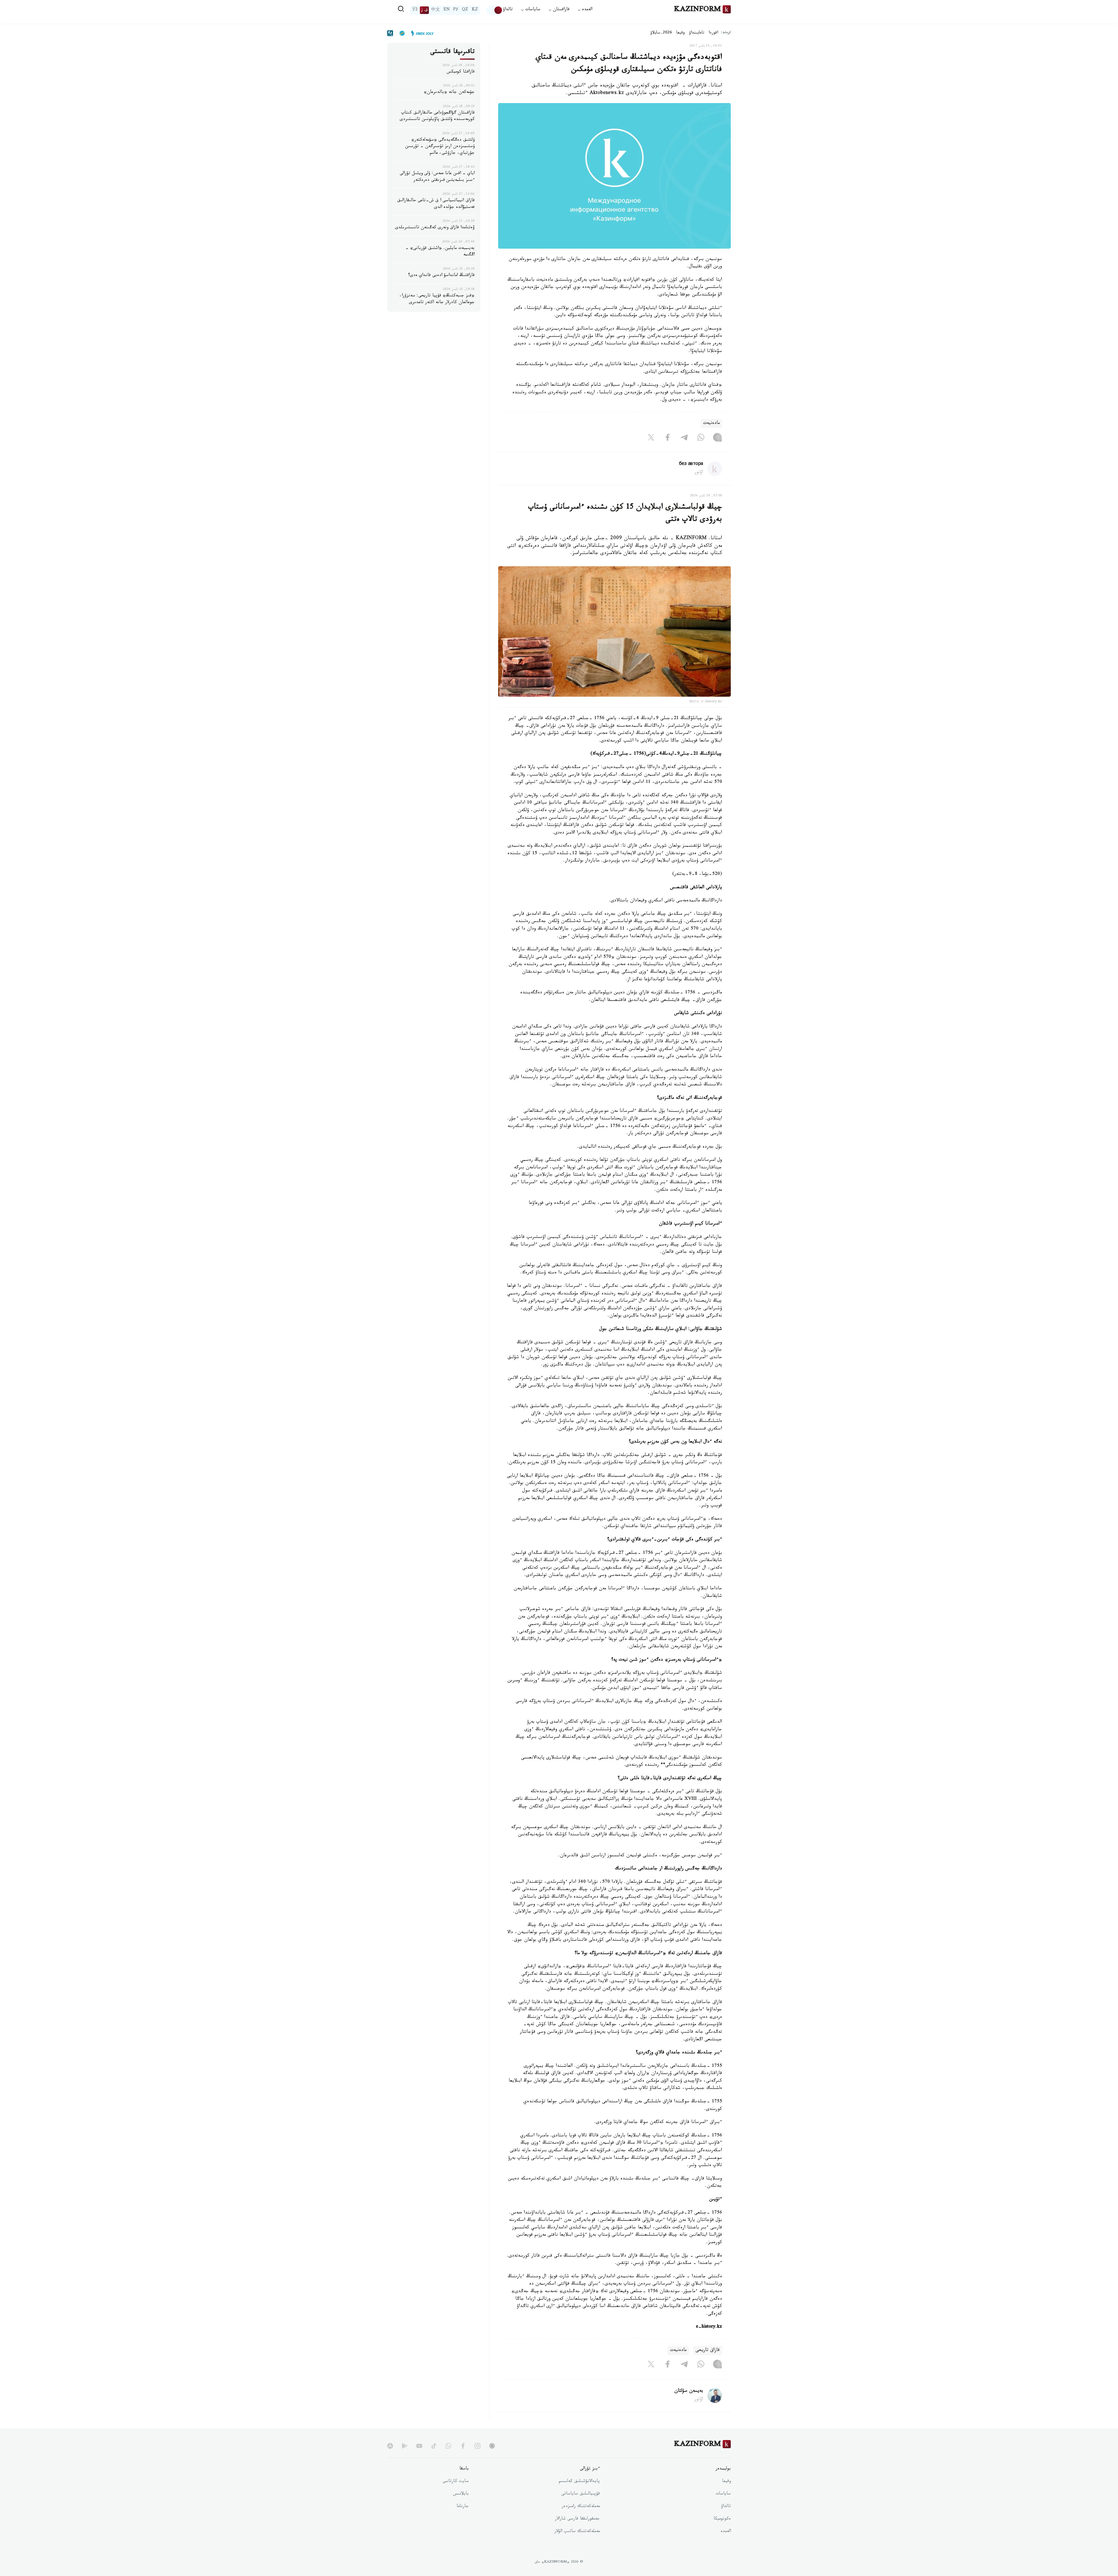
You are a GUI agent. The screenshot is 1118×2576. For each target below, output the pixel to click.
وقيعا (681, 33)
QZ (465, 10)
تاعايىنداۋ (697, 33)
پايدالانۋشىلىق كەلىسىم (579, 2482)
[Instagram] (717, 438)
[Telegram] (684, 438)
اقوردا (713, 33)
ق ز (424, 10)
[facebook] (463, 2446)
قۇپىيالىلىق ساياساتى (581, 2494)
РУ (456, 10)
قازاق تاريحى (708, 2351)
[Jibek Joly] (421, 33)
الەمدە (726, 2532)
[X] (651, 438)
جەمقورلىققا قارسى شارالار (577, 2519)
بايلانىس (461, 2494)
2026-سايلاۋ (661, 33)
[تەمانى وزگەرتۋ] (494, 10)
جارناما (463, 2507)
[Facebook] (668, 438)
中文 (436, 10)
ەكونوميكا (722, 2519)
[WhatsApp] (701, 438)
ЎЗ (415, 10)
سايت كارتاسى (456, 2482)
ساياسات (723, 2494)
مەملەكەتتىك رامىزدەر (581, 2507)
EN (447, 10)
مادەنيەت (711, 423)
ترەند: (726, 33)
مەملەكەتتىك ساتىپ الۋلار (577, 2532)
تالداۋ (508, 10)
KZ (475, 10)
